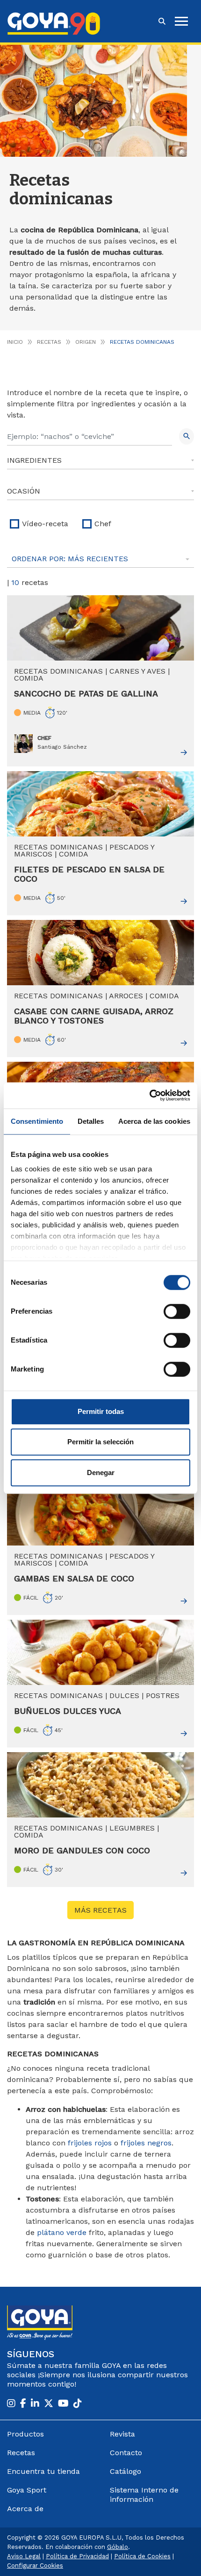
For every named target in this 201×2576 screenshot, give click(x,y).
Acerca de (25, 2509)
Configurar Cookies (35, 2566)
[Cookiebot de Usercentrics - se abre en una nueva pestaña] (149, 1095)
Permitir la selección (100, 1442)
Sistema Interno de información (144, 2495)
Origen (86, 342)
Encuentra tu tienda (43, 2471)
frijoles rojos (90, 2143)
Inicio (15, 342)
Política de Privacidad (77, 2556)
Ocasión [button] (24, 491)
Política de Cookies (142, 2556)
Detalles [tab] (91, 1121)
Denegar (101, 1472)
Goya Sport (27, 2490)
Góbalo (118, 2547)
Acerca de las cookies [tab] (154, 1121)
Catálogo (126, 2471)
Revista (122, 2434)
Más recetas (100, 1910)
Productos (25, 2434)
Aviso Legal (24, 2556)
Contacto (126, 2453)
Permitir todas (101, 1411)
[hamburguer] (181, 21)
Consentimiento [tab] (37, 1121)
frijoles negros (146, 2143)
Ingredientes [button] (34, 460)
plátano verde (62, 2232)
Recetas (49, 342)
